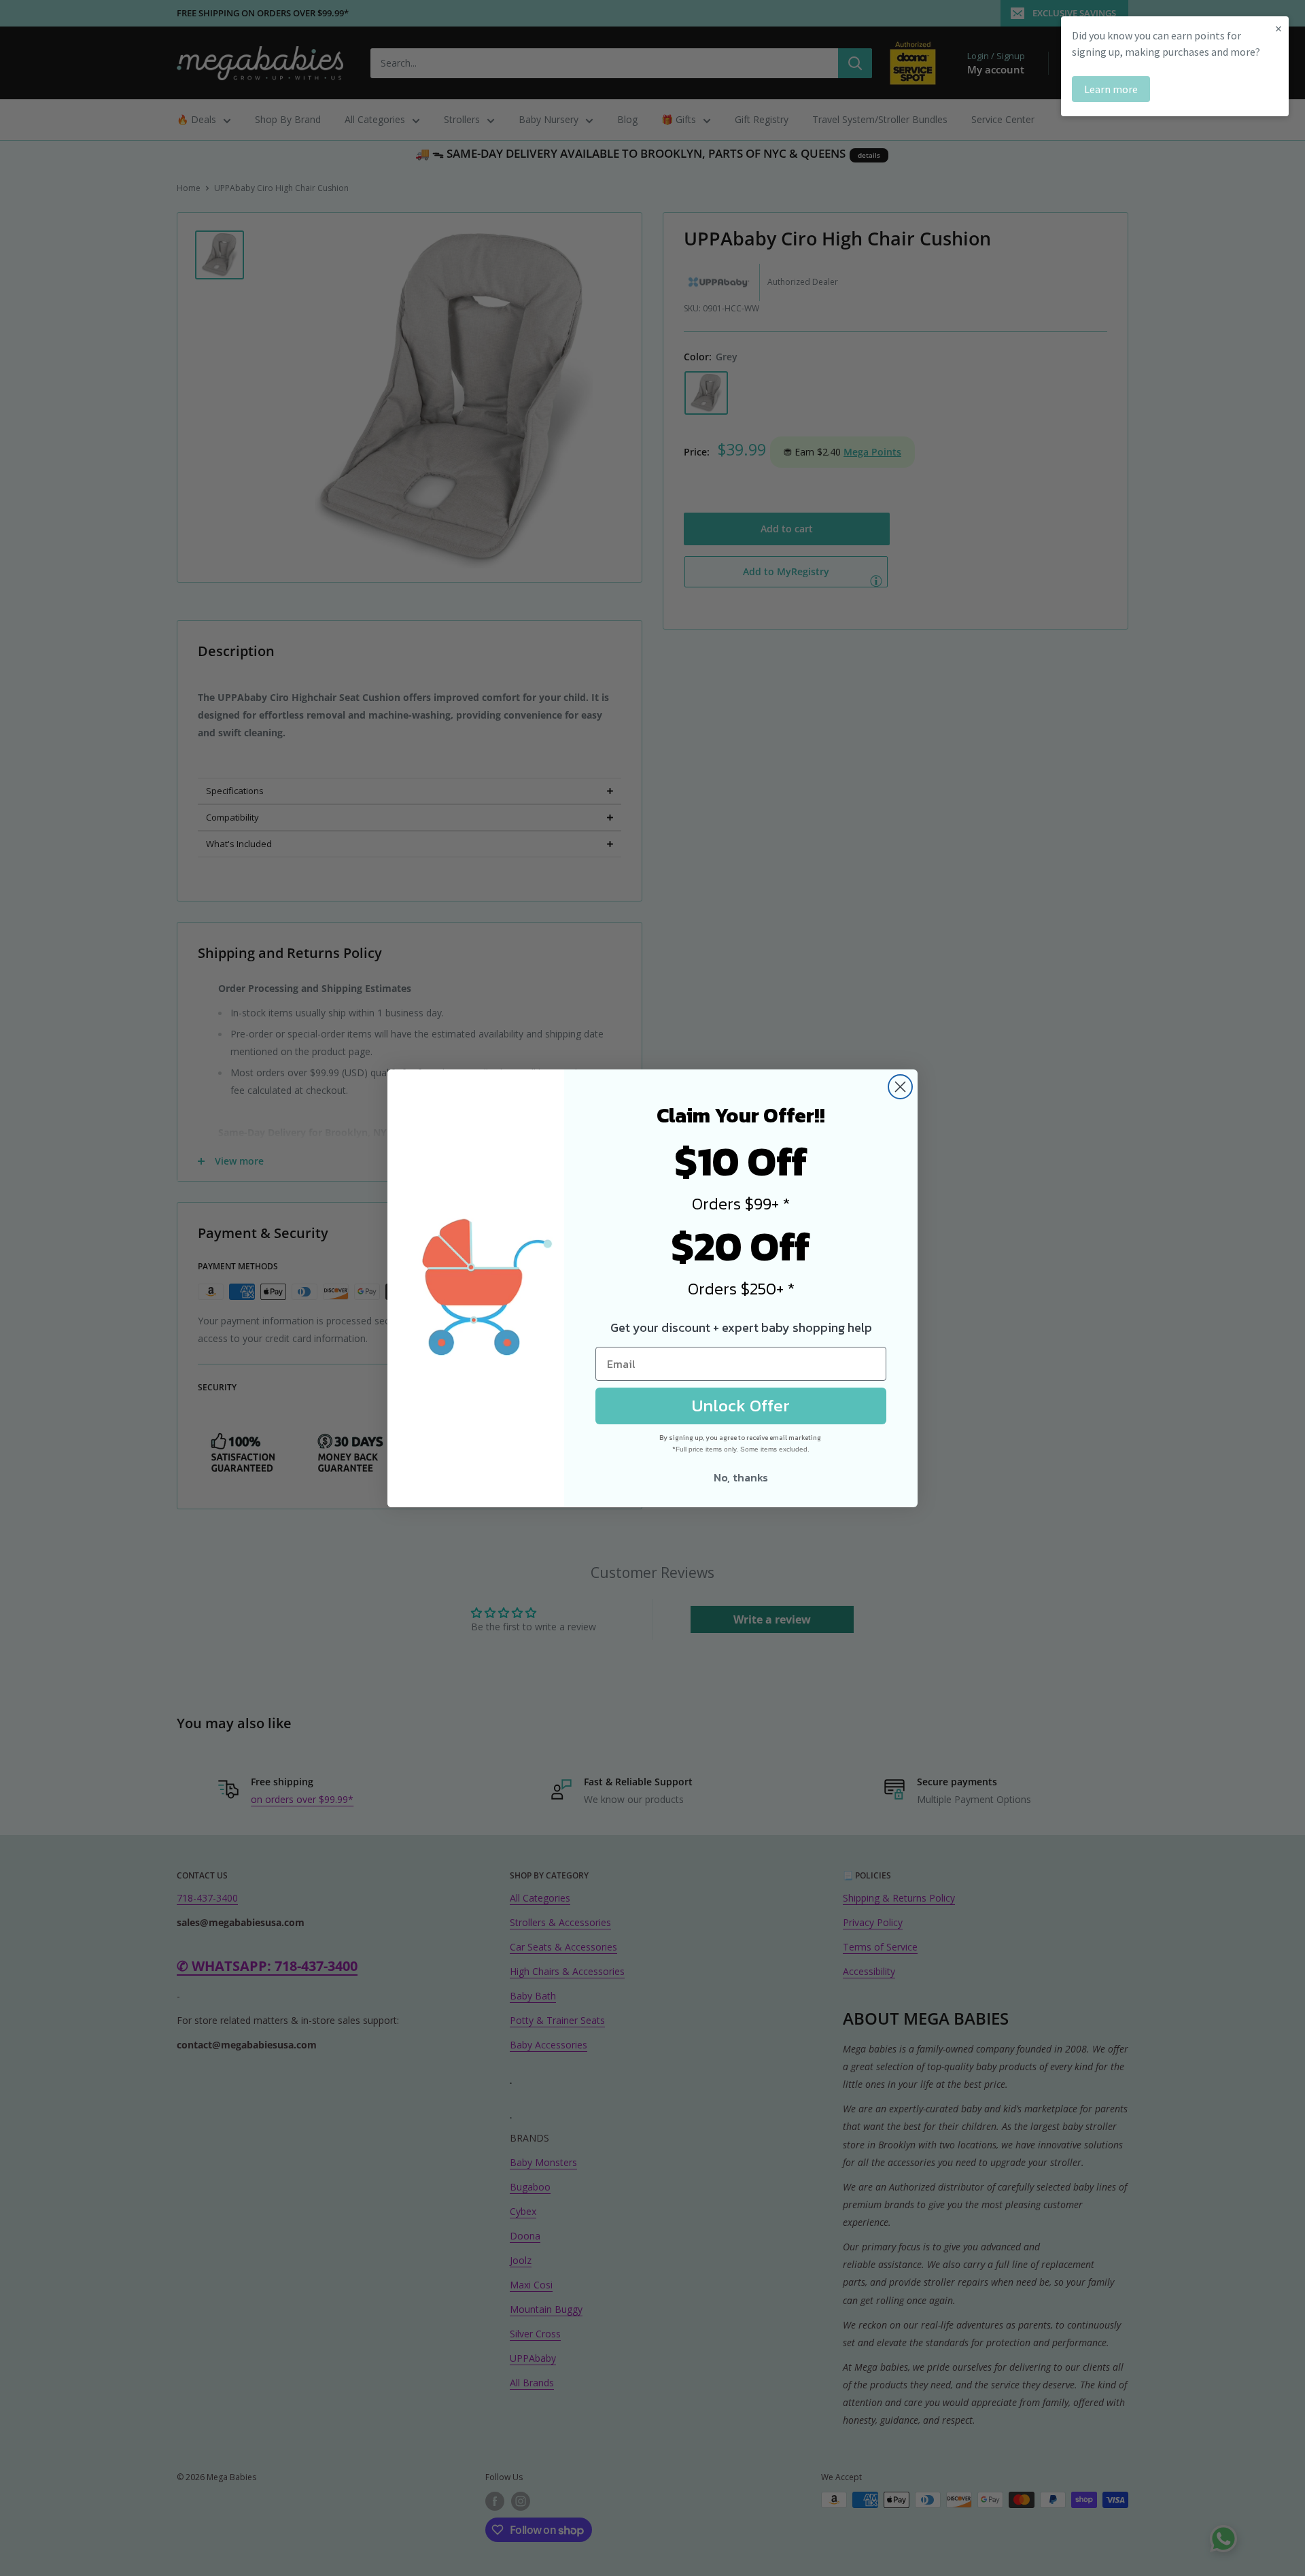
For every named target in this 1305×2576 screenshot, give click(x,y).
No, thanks (741, 1477)
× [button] (1278, 28)
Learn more (1111, 89)
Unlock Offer (741, 1405)
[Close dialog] (900, 1087)
